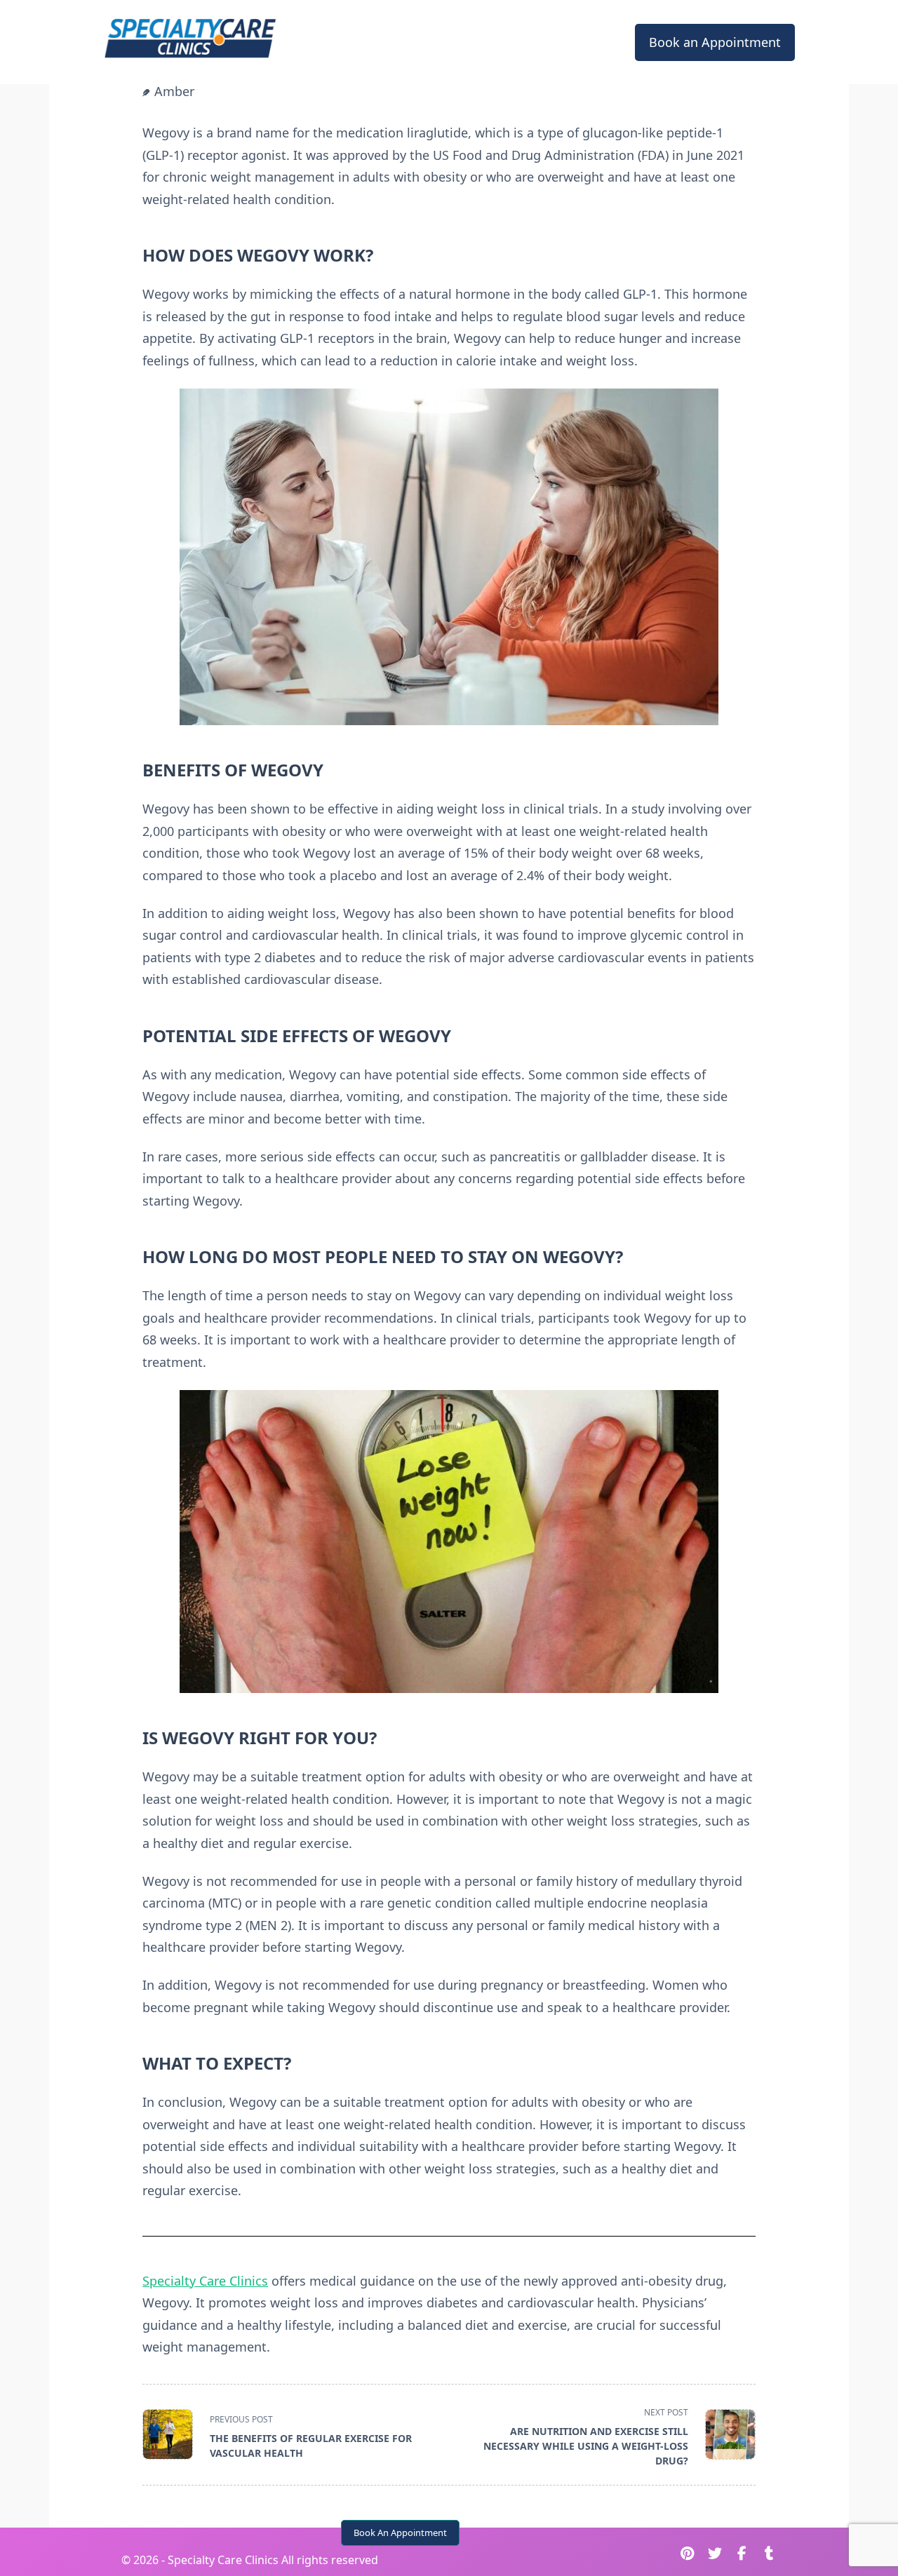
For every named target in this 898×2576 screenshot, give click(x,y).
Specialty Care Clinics (205, 2281)
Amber (174, 91)
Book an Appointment (715, 42)
